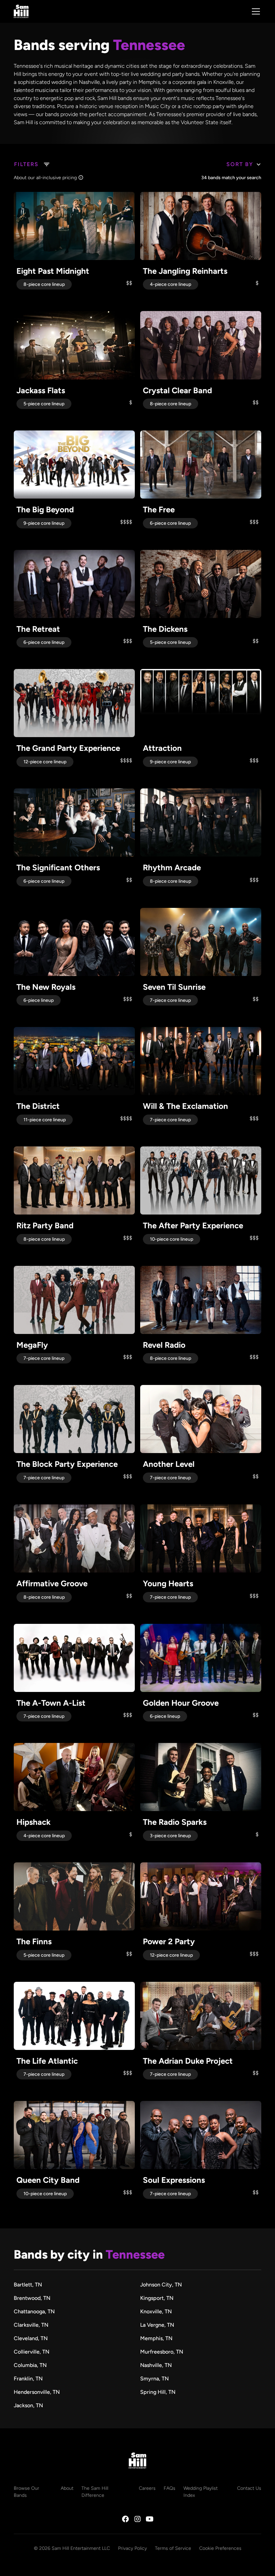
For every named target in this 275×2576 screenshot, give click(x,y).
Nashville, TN (156, 2365)
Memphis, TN (156, 2338)
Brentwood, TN (32, 2298)
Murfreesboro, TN (162, 2352)
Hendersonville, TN (37, 2392)
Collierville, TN (32, 2352)
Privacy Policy (132, 2548)
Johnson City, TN (161, 2285)
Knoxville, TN (156, 2311)
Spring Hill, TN (158, 2392)
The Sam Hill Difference (95, 2492)
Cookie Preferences (220, 2548)
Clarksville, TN (31, 2325)
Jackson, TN (28, 2405)
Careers (147, 2488)
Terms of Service (173, 2548)
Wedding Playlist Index (201, 2492)
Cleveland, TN (31, 2338)
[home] (21, 11)
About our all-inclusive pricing (45, 178)
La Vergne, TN (157, 2325)
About (67, 2488)
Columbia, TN (30, 2365)
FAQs (170, 2488)
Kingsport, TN (157, 2298)
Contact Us (249, 2488)
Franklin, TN (28, 2379)
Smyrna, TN (154, 2379)
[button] (255, 11)
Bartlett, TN (28, 2285)
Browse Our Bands (26, 2492)
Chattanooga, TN (34, 2311)
